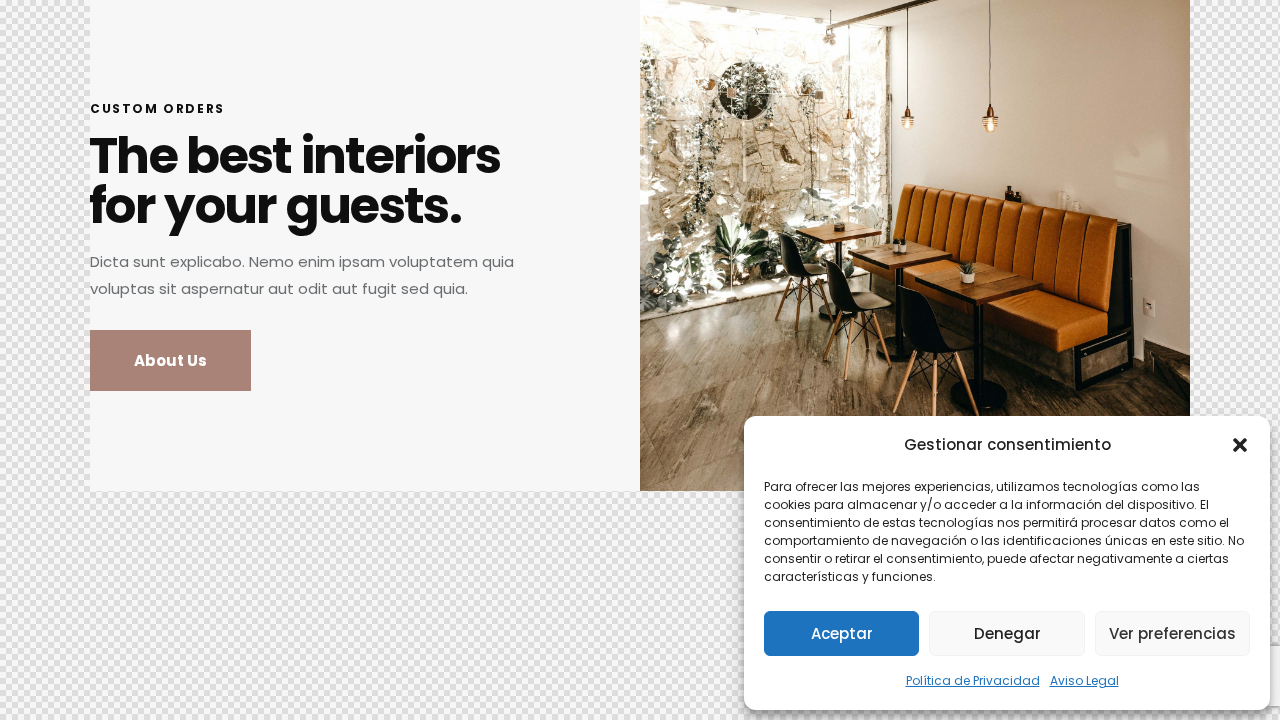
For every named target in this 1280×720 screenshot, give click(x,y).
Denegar (1007, 633)
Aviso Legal (1084, 680)
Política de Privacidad (973, 680)
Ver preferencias (1172, 633)
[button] (1240, 445)
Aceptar (842, 633)
